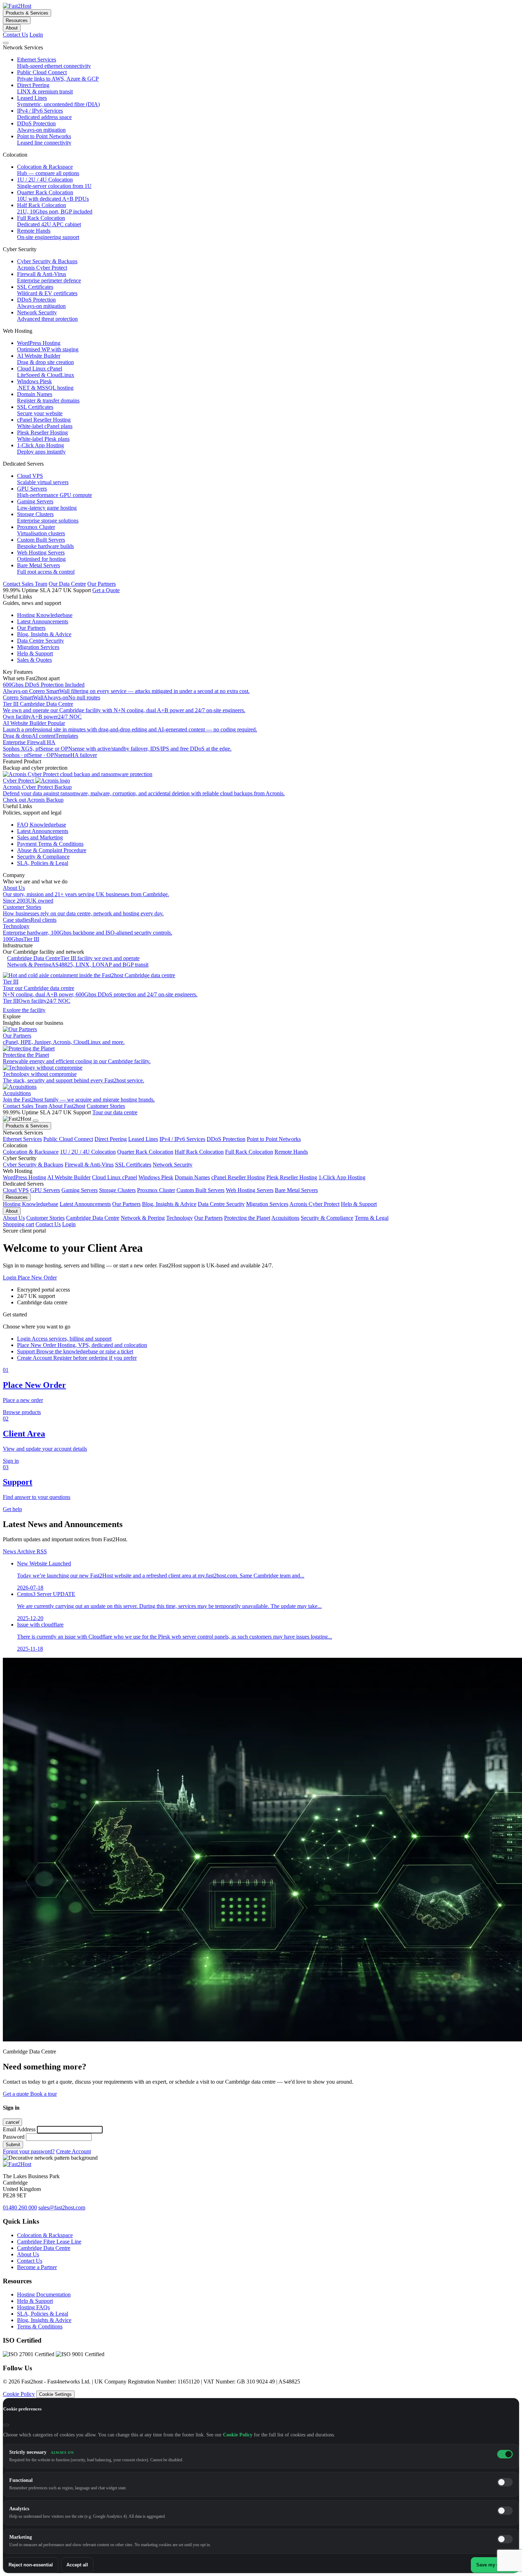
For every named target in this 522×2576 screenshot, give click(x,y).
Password (14, 2137)
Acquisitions (285, 1218)
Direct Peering (111, 1139)
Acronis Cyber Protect (314, 1204)
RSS (42, 1551)
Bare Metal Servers (296, 1190)
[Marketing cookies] (505, 2539)
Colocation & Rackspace (31, 1152)
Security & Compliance (327, 1218)
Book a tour (43, 2094)
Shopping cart (18, 1224)
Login (36, 35)
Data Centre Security (221, 1204)
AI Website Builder (69, 1177)
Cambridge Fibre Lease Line (49, 2242)
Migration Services (267, 1204)
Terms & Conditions (40, 2326)
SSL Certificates (133, 1165)
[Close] (6, 2425)
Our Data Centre (67, 584)
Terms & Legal (372, 1218)
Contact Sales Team (25, 584)
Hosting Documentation (44, 2294)
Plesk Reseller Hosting (292, 1177)
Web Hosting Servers (250, 1190)
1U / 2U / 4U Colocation (88, 1152)
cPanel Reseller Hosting (238, 1177)
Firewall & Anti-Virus (89, 1165)
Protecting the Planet (247, 1218)
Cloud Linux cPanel (115, 1177)
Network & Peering (143, 1218)
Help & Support (359, 1204)
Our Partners (102, 584)
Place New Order (37, 1278)
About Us (14, 1218)
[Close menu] (36, 1121)
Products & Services (27, 13)
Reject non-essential (31, 2565)
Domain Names (192, 1177)
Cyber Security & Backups (33, 1165)
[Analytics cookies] (505, 2511)
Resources (17, 20)
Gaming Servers (80, 1190)
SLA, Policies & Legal (43, 2314)
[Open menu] (6, 43)
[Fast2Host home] (17, 6)
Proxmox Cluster (156, 1190)
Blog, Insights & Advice (169, 1204)
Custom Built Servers (200, 1190)
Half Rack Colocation (199, 1152)
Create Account (74, 2151)
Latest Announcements (85, 1204)
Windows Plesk (156, 1177)
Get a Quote (106, 590)
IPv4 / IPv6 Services (182, 1139)
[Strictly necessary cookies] (505, 2454)
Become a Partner (37, 2267)
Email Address (19, 2129)
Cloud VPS (16, 1190)
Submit (13, 2145)
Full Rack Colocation (249, 1152)
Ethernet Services (22, 1139)
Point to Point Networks (274, 1139)
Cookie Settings (55, 2394)
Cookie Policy (19, 2394)
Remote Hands (291, 1152)
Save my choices (495, 2565)
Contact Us (15, 35)
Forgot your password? (29, 2151)
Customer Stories (106, 1106)
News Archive (20, 1551)
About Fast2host (67, 1106)
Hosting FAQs (33, 2307)
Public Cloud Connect (68, 1139)
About (12, 28)
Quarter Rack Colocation (145, 1152)
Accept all (77, 2565)
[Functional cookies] (505, 2482)
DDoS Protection (226, 1139)
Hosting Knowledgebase (31, 1204)
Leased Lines (143, 1139)
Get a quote (17, 2094)
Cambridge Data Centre (93, 1218)
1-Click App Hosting (342, 1177)
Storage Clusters (117, 1190)
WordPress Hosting (25, 1177)
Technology (180, 1218)
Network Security (173, 1165)
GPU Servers (45, 1190)
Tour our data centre (115, 1112)
